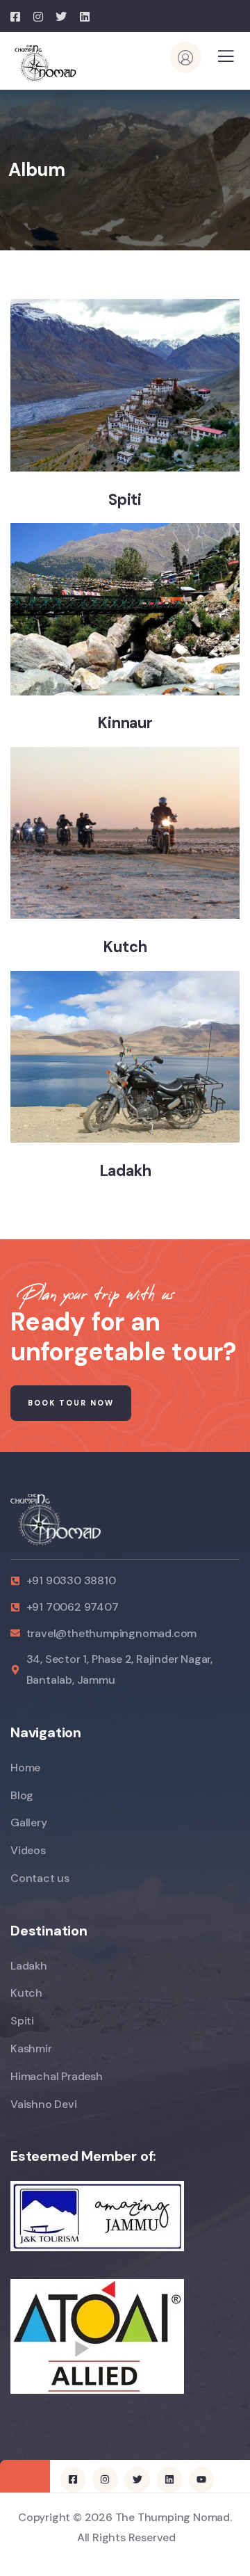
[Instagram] (105, 2479)
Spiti (125, 500)
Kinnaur (125, 723)
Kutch (125, 947)
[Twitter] (137, 2479)
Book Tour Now (71, 1403)
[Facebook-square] (73, 2479)
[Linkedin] (169, 2479)
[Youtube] (201, 2479)
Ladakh (125, 1171)
